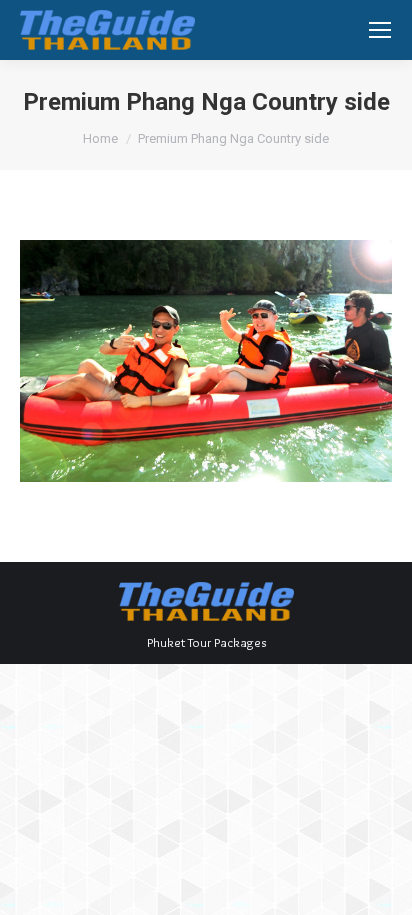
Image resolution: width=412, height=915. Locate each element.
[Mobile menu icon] (380, 30)
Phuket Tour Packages (206, 642)
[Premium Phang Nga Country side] (206, 361)
